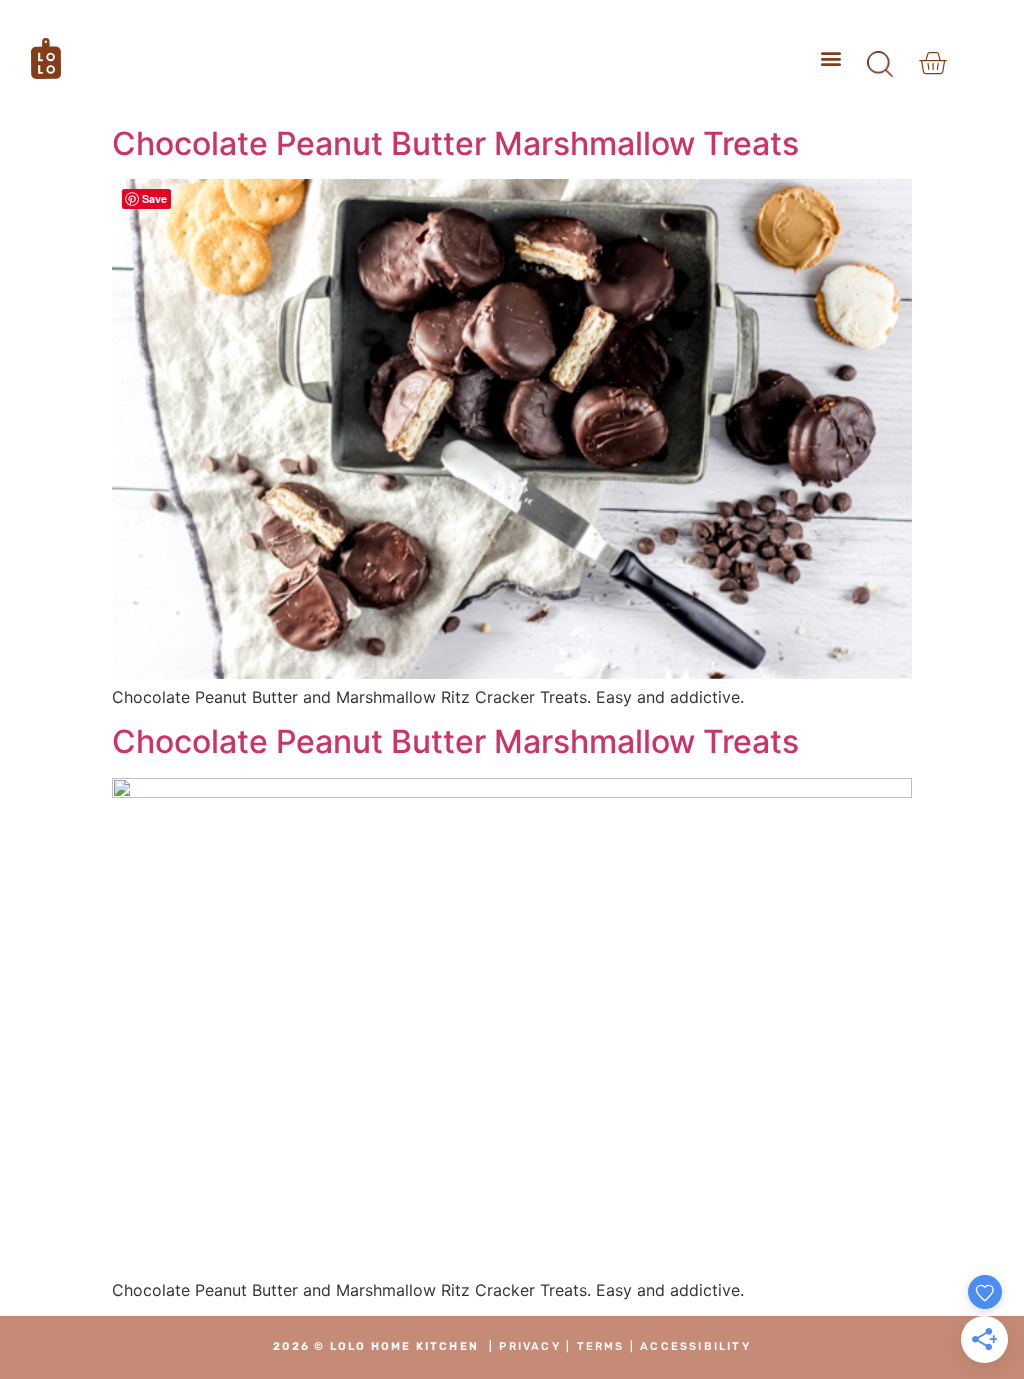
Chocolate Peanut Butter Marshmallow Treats (455, 143)
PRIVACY (529, 1346)
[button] (831, 58)
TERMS (601, 1346)
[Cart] (932, 63)
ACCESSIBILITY (695, 1346)
